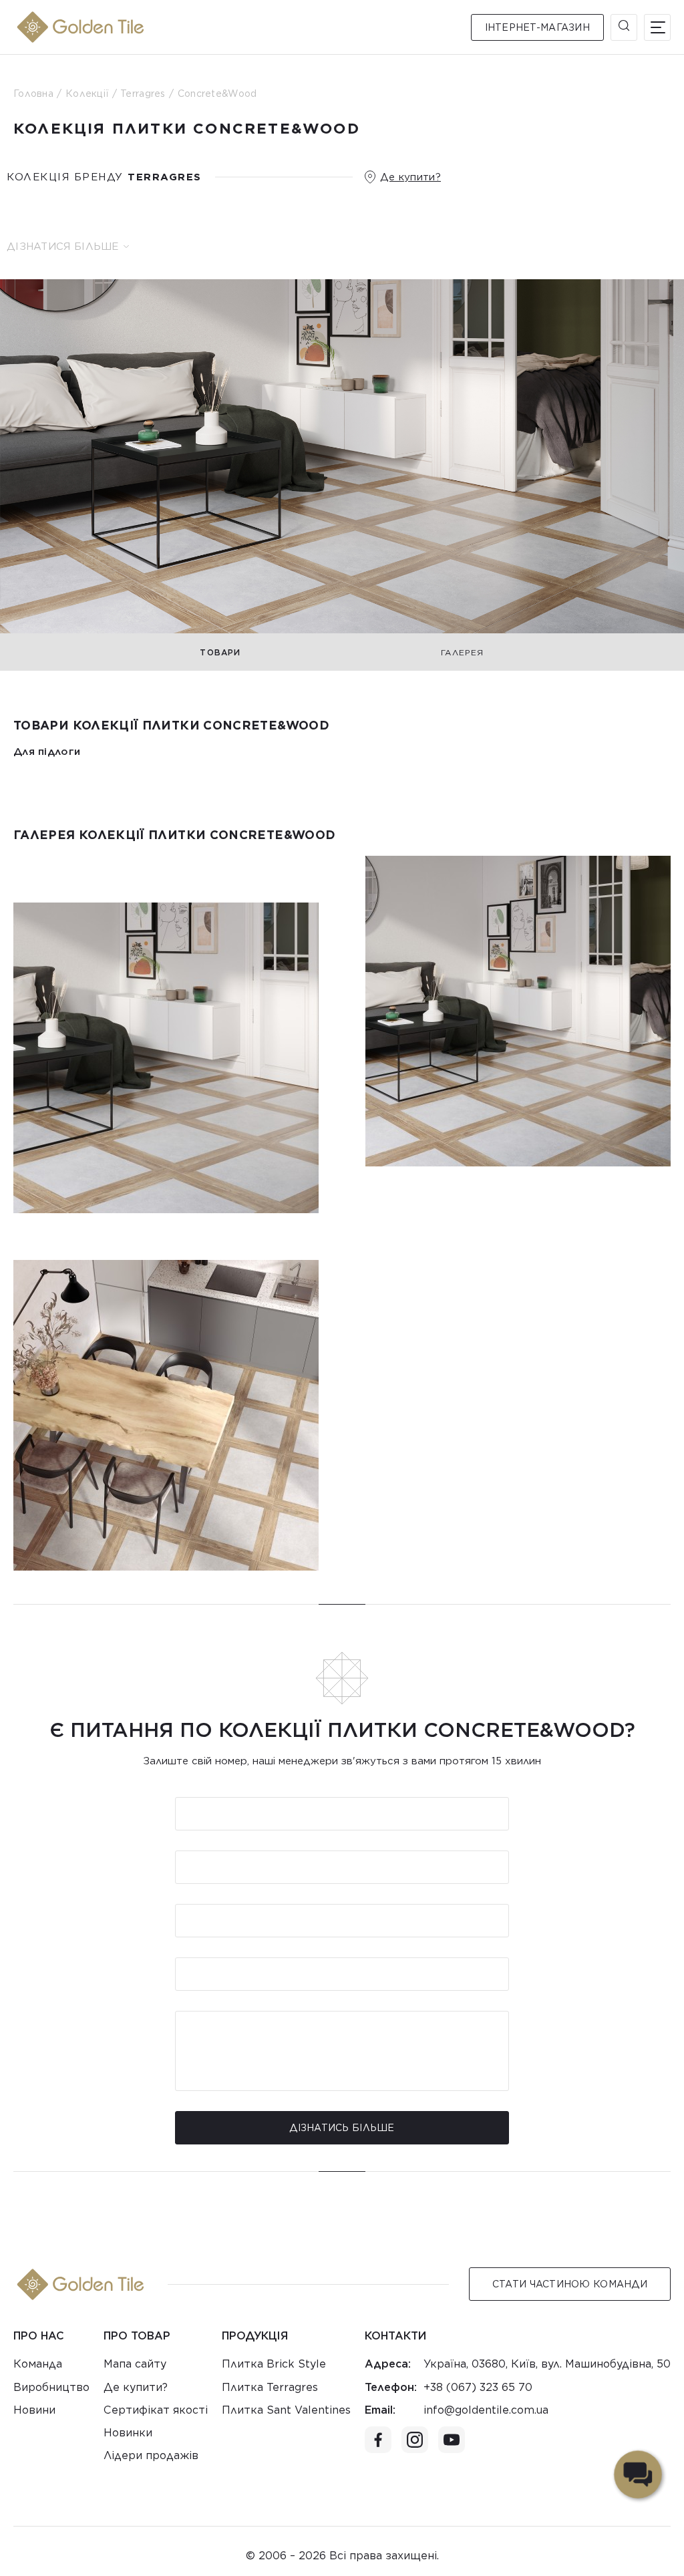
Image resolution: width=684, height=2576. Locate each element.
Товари (220, 652)
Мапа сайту (135, 2364)
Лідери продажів (151, 2455)
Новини (34, 2410)
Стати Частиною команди (570, 2284)
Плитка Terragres (270, 2387)
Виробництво (51, 2387)
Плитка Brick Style (274, 2364)
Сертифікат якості (156, 2410)
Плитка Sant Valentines (286, 2410)
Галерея (462, 652)
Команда (38, 2364)
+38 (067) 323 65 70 (478, 2387)
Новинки (128, 2433)
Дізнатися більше (63, 247)
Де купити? (410, 177)
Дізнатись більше (342, 2128)
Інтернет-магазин (537, 27)
